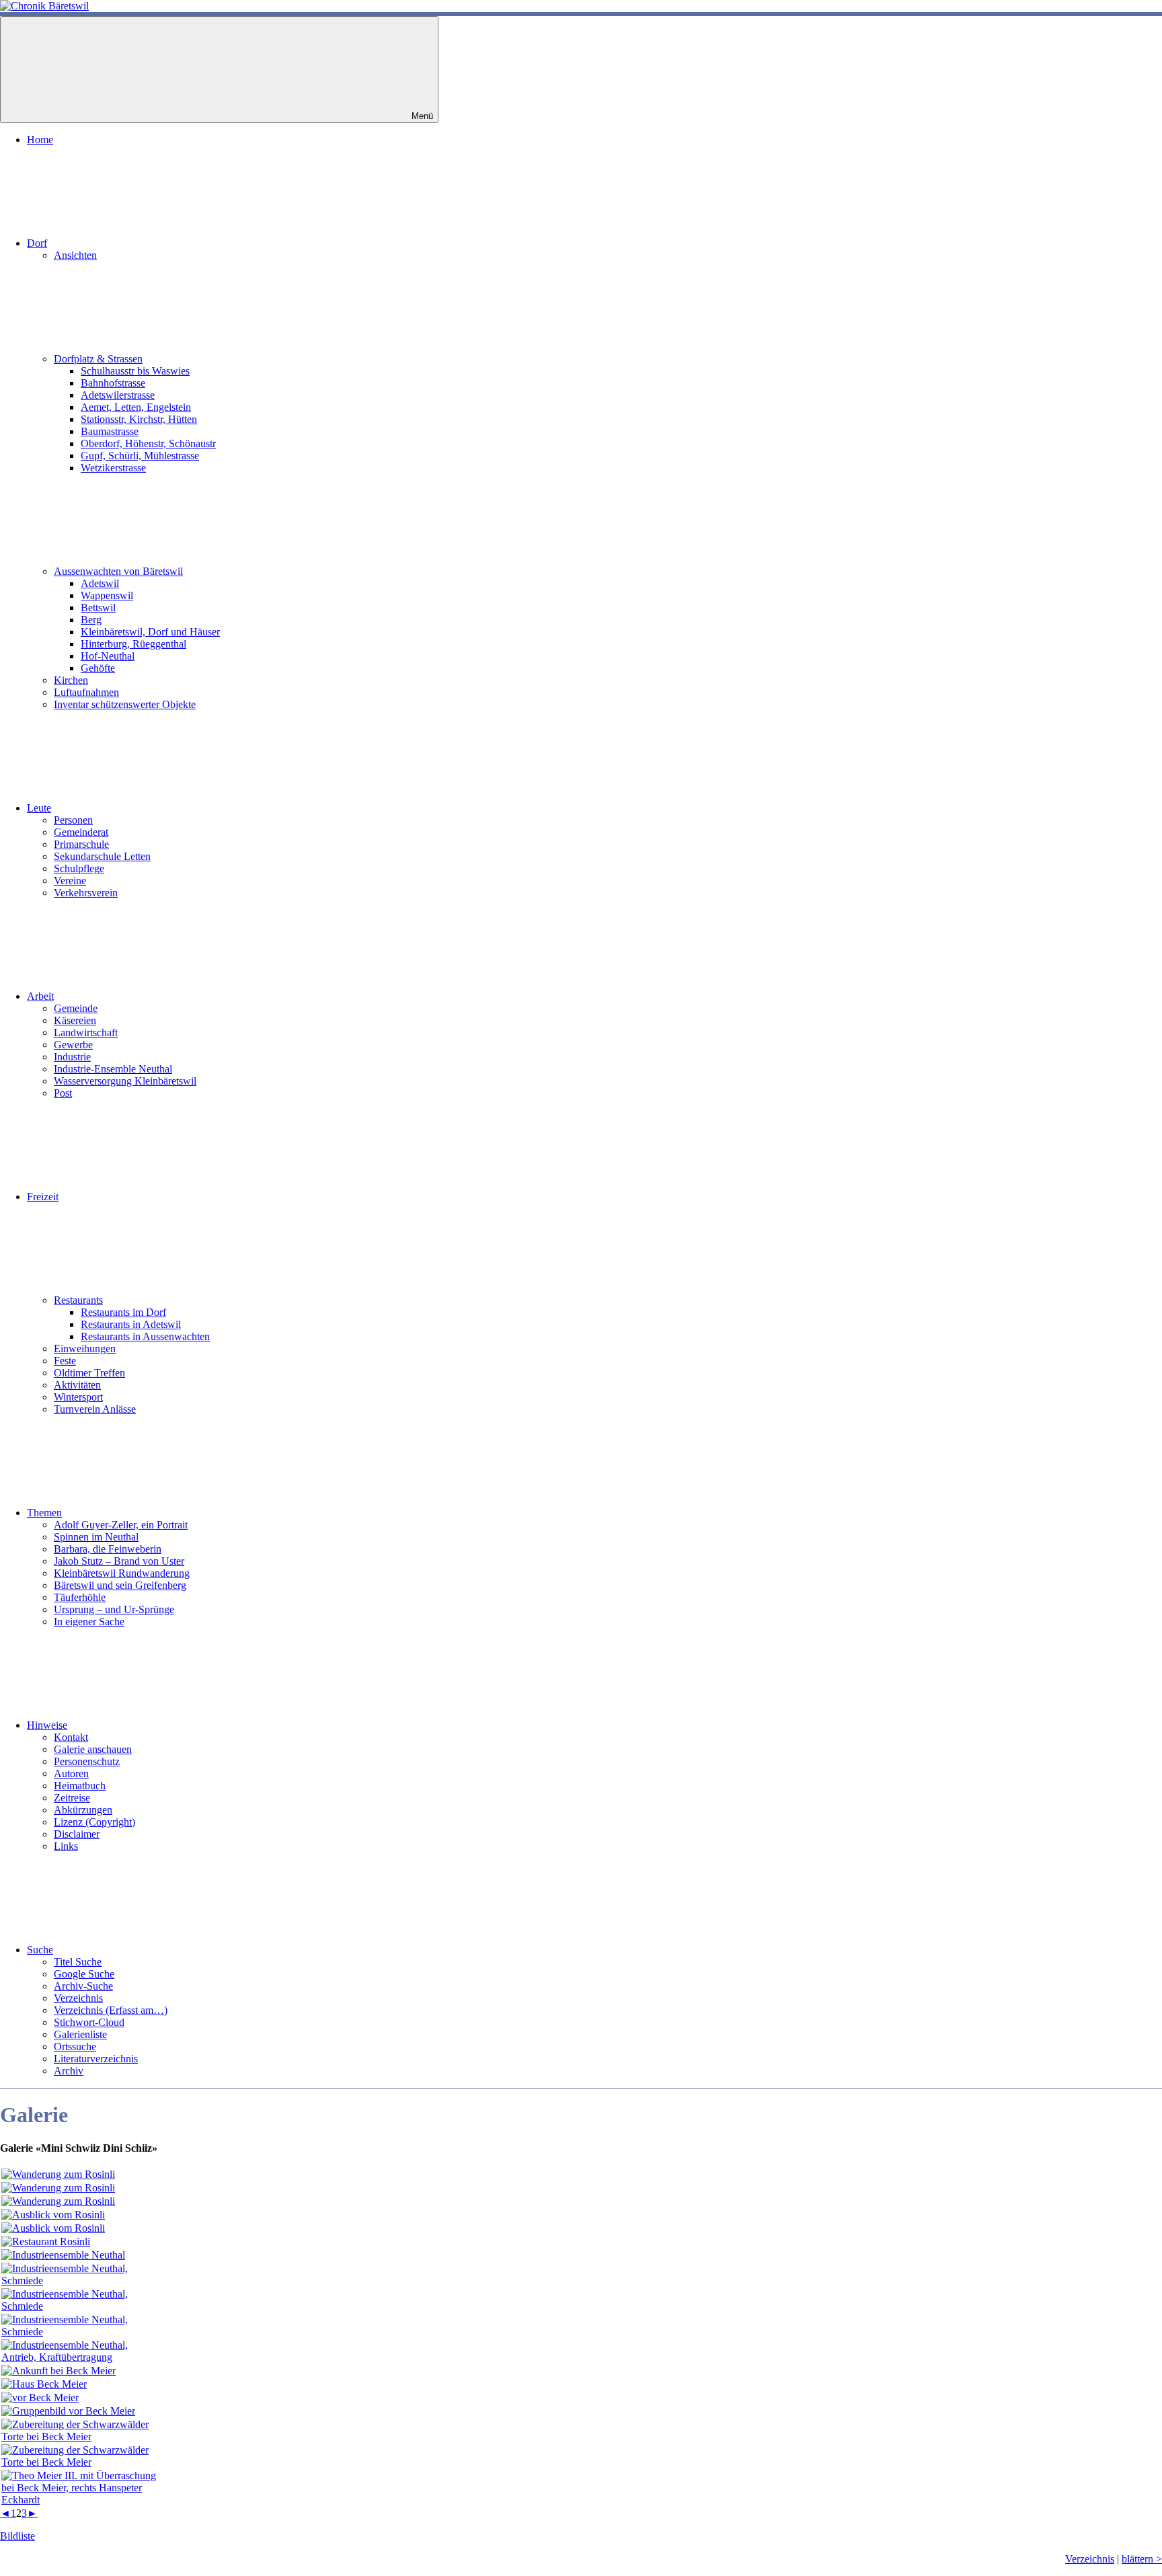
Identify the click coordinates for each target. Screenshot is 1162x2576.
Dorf (37, 243)
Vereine (70, 881)
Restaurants (78, 1300)
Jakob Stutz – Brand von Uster (119, 1561)
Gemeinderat (81, 832)
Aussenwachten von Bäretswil (118, 571)
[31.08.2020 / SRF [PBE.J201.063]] (40, 2397)
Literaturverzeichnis (96, 2059)
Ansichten (75, 255)
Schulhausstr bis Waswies (135, 371)
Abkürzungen (83, 1810)
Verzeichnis (78, 1998)
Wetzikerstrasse (113, 468)
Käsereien (75, 1020)
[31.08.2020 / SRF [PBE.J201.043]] (58, 2174)
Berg (91, 620)
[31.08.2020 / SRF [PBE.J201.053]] (82, 2306)
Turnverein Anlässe (95, 1409)
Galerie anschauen (93, 1749)
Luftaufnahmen (86, 692)
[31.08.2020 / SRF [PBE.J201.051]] (63, 2255)
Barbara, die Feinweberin (108, 1549)
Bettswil (98, 608)
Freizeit (43, 1197)
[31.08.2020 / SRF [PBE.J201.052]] (82, 2280)
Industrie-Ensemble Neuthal (113, 1069)
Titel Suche (78, 1962)
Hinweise (47, 1725)
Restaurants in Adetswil (131, 1324)
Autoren (71, 1773)
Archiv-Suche (83, 1986)
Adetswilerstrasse (118, 395)
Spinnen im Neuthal (96, 1537)
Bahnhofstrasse (113, 383)
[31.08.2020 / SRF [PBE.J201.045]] (58, 2201)
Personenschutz (87, 1761)
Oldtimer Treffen (89, 1373)
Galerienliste (80, 2034)
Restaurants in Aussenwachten (145, 1336)
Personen (73, 820)
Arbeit (40, 996)
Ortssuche (75, 2046)
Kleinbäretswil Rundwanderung (122, 1573)
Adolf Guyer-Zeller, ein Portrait (121, 1525)
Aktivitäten (77, 1385)
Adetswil (100, 583)
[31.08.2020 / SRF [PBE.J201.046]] (53, 2215)
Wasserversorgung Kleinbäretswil (125, 1081)
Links (66, 1846)
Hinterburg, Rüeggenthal (133, 644)
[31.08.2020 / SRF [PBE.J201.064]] (68, 2411)
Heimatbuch (80, 1786)
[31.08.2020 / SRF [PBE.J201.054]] (82, 2332)
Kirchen (71, 680)
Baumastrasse (110, 431)
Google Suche (84, 1974)
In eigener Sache (89, 1622)
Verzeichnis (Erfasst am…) (111, 2010)
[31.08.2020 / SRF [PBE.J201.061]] (59, 2371)
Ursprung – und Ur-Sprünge (114, 1609)
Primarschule (81, 844)
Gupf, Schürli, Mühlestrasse (140, 456)
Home (40, 140)
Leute (39, 808)
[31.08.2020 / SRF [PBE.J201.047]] (53, 2228)
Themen (44, 1513)
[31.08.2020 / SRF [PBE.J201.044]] (58, 2188)
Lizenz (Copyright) (94, 1822)
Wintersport (78, 1397)
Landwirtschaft (86, 1032)
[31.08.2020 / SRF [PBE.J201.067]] (82, 2500)
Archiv (69, 2071)
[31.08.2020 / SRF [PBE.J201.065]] (82, 2436)
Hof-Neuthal (108, 656)
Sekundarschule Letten (102, 856)
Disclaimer (77, 1834)
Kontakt (71, 1737)
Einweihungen (85, 1349)
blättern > (1142, 2559)
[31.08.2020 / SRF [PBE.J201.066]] (82, 2462)
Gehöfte (98, 668)
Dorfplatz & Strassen (98, 359)
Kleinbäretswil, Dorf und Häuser (150, 632)
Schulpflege (79, 868)
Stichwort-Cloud (89, 2022)
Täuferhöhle (80, 1597)
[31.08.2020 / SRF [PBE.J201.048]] (46, 2241)
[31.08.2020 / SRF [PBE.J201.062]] (44, 2384)
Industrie (72, 1057)
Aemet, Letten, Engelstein (136, 407)
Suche (40, 1950)
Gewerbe (73, 1045)
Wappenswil (107, 595)
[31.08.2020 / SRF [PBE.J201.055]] (82, 2357)
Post (63, 1093)
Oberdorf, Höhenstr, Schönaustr (148, 443)
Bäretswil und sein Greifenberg (120, 1585)
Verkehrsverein (86, 893)
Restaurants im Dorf (123, 1312)
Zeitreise (72, 1798)
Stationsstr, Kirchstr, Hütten (139, 419)
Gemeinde (76, 1008)
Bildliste (17, 2536)
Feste (65, 1361)
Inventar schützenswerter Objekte (125, 704)
